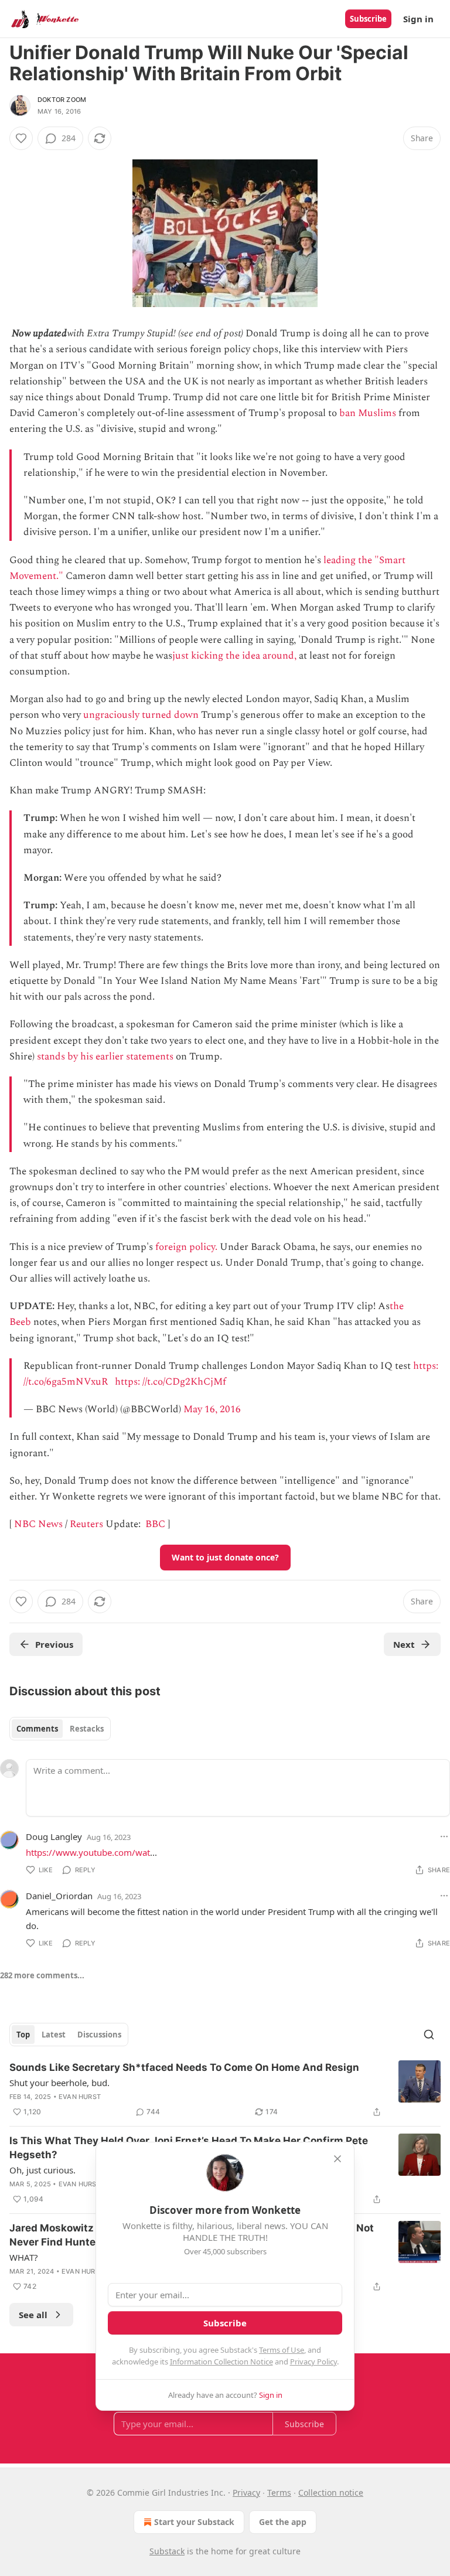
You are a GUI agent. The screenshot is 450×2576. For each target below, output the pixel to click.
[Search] (429, 2035)
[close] (337, 2159)
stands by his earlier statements (105, 1057)
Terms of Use (282, 2350)
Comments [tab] (37, 1729)
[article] (225, 2090)
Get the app (283, 2522)
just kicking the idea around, (234, 656)
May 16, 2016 (212, 1409)
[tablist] (60, 1729)
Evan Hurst (80, 2097)
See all (33, 2315)
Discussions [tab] (99, 2035)
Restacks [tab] (87, 1729)
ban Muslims (368, 413)
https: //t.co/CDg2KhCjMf (171, 1382)
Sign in (418, 19)
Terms (279, 2492)
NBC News (38, 1524)
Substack (167, 2551)
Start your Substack (194, 2522)
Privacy (246, 2492)
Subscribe (368, 19)
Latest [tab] (54, 2035)
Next (404, 1644)
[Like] (21, 138)
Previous (54, 1644)
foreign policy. (186, 1247)
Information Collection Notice (221, 2362)
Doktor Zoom (62, 100)
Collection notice (331, 2492)
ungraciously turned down (141, 715)
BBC (155, 1524)
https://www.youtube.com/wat (88, 1852)
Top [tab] (23, 2035)
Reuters (86, 1524)
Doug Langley (54, 1836)
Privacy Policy (313, 2362)
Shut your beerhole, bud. (59, 2083)
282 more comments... (42, 1975)
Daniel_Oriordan (59, 1896)
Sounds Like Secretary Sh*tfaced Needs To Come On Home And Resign (184, 2067)
